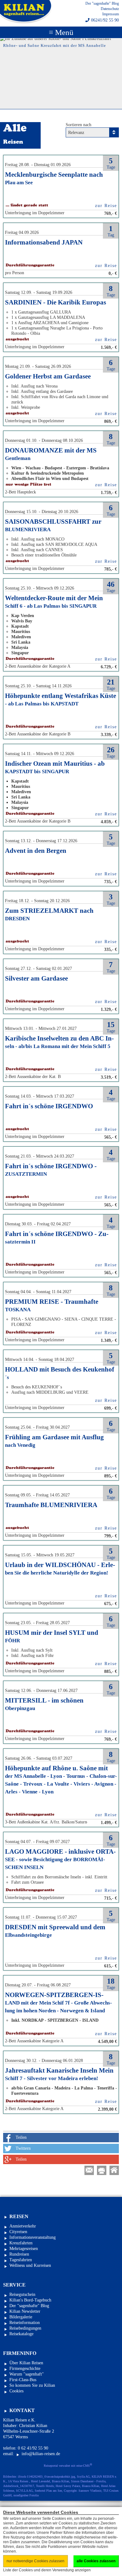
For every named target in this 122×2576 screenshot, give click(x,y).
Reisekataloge (21, 2334)
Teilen (21, 2137)
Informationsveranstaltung (33, 2237)
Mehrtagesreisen (24, 2249)
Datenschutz (110, 9)
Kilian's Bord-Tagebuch (30, 2300)
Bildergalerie (21, 2317)
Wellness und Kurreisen (30, 2265)
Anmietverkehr (23, 2226)
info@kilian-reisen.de (41, 2454)
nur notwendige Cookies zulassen (36, 2561)
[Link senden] (89, 2170)
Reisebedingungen (25, 2328)
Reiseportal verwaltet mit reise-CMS (68, 2465)
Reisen (19, 2216)
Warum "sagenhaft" (27, 2374)
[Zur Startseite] (114, 2170)
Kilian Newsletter (25, 2311)
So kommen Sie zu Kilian (32, 2385)
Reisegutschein (22, 2294)
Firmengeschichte (25, 2368)
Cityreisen (18, 2232)
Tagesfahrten (21, 2260)
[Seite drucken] (102, 2170)
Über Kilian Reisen (26, 2363)
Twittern (23, 2148)
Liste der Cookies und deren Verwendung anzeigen (47, 2570)
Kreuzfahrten (21, 2243)
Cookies (16, 2391)
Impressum (111, 14)
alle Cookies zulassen (96, 2561)
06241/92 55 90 (105, 20)
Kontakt (22, 2410)
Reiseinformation (25, 2323)
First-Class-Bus (23, 2380)
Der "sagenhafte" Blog (102, 3)
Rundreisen (19, 2254)
